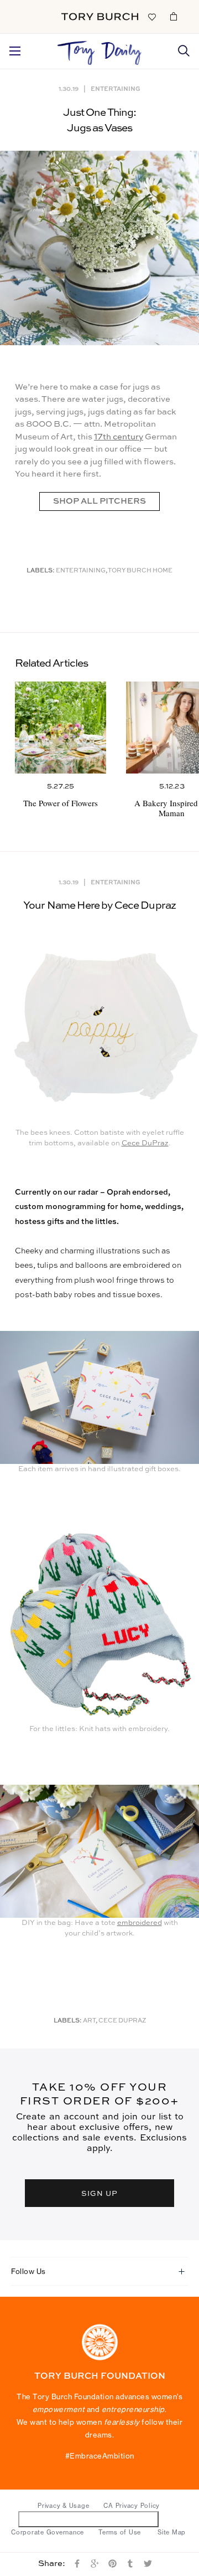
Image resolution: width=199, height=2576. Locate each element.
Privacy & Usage (63, 2506)
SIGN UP (99, 2193)
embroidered (140, 1923)
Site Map (172, 2532)
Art (89, 2021)
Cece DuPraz (145, 1143)
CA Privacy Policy (132, 2506)
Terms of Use (120, 2532)
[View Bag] (174, 16)
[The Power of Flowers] (61, 727)
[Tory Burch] (100, 17)
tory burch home (140, 571)
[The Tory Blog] (100, 50)
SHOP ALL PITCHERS (99, 501)
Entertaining (116, 88)
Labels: (41, 571)
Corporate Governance (48, 2532)
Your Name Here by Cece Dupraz (99, 906)
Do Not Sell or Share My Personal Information (89, 2519)
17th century (119, 437)
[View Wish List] (151, 16)
